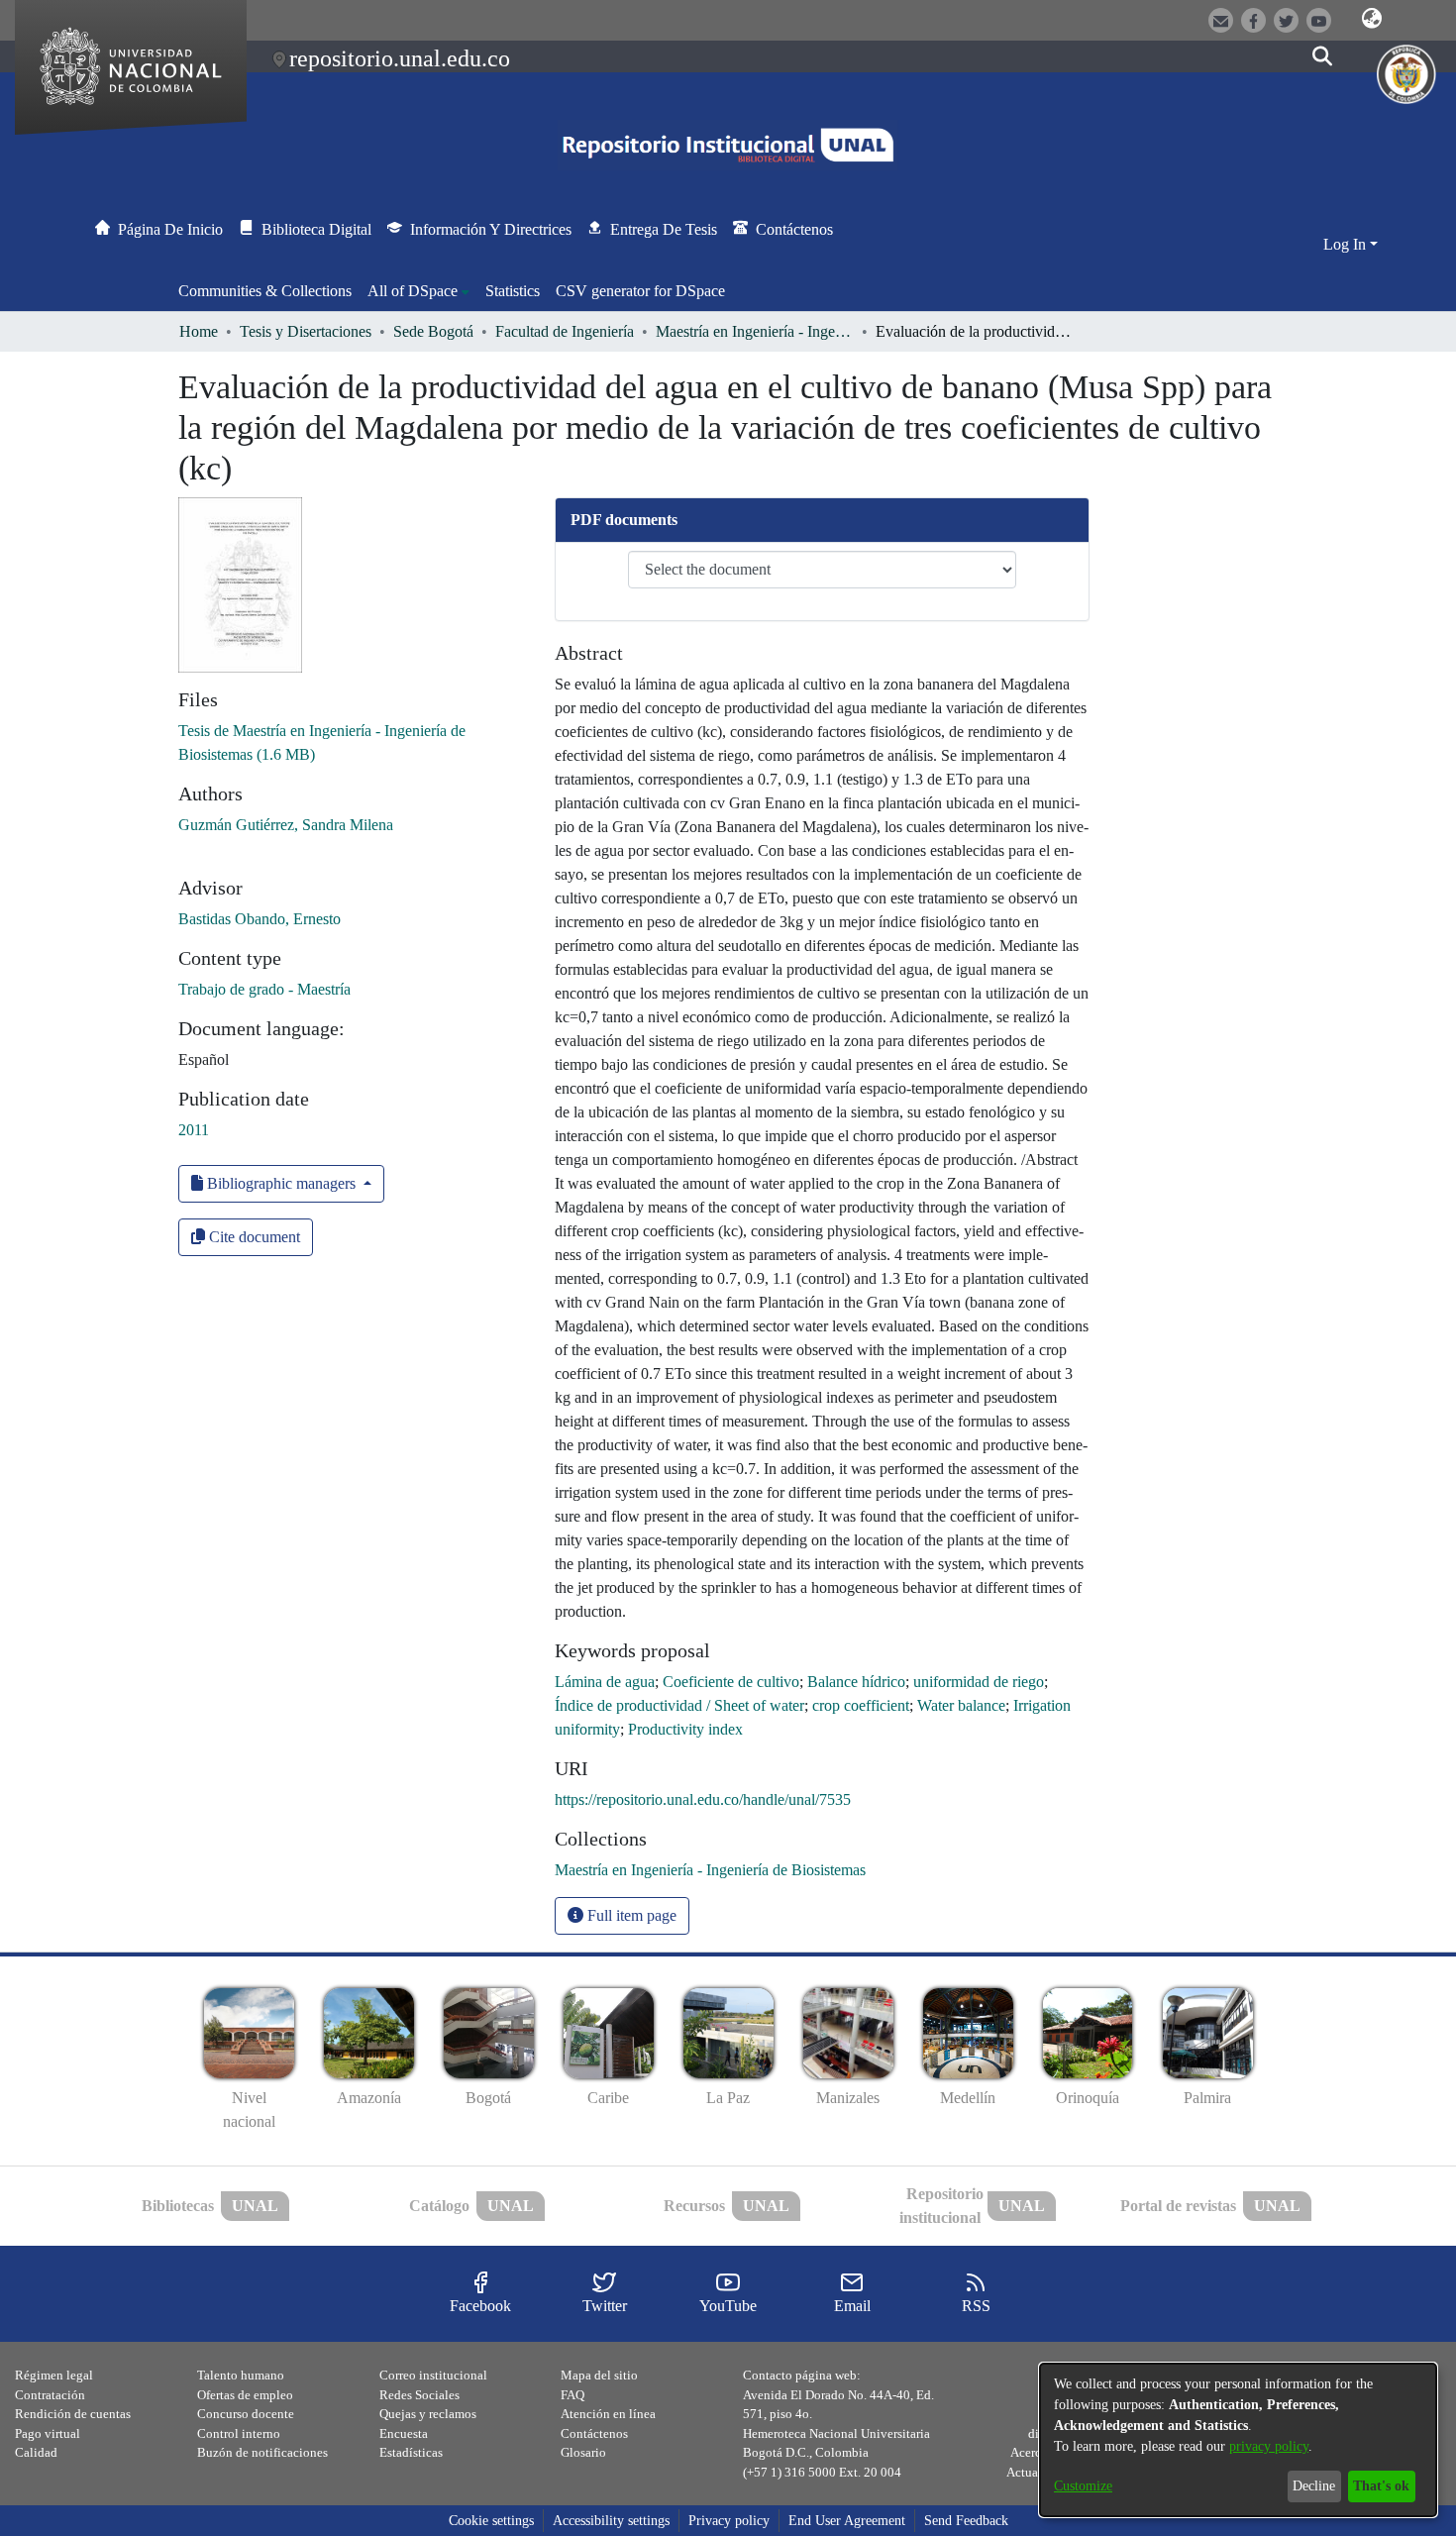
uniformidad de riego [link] (979, 1682)
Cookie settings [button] (491, 2521)
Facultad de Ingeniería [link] (565, 331)
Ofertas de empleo (245, 2395)
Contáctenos (594, 2433)
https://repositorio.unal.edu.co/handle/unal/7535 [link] (703, 1799)
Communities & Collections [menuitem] (265, 291)
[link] (710, 1870)
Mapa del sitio (599, 2375)
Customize (1083, 2486)
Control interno (239, 2433)
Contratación (50, 2395)
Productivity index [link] (685, 1729)
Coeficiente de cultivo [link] (731, 1682)
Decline (1314, 2486)
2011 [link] (194, 1130)
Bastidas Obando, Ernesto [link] (260, 919)
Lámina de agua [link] (605, 1682)
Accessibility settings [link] (611, 2521)
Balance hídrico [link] (856, 1682)
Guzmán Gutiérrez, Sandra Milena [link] (286, 825)
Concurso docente (246, 2414)
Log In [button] (1347, 244)
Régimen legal (54, 2375)
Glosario (583, 2452)
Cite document (253, 1237)
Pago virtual (48, 2433)
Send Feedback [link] (966, 2521)
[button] (1372, 19)
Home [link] (199, 331)
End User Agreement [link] (847, 2521)
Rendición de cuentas (73, 2414)
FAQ (572, 2395)
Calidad (36, 2452)
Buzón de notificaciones (262, 2452)
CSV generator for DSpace (640, 291)
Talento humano (241, 2375)
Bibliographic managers (281, 1183)
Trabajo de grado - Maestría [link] (264, 989)
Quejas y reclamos (428, 2414)
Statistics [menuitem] (513, 291)
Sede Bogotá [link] (433, 331)
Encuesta (404, 2433)
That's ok (1381, 2486)
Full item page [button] (630, 1915)
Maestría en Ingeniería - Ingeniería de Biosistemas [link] (755, 331)
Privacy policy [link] (729, 2521)
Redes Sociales (419, 2395)
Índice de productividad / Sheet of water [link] (679, 1705)
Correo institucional (433, 2375)
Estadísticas (411, 2452)
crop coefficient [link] (861, 1705)
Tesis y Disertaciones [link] (306, 331)
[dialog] (1238, 2440)
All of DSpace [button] (413, 291)
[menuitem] (418, 291)
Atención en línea (608, 2414)
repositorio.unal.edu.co (400, 58)
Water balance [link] (961, 1705)
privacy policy (1269, 2446)
